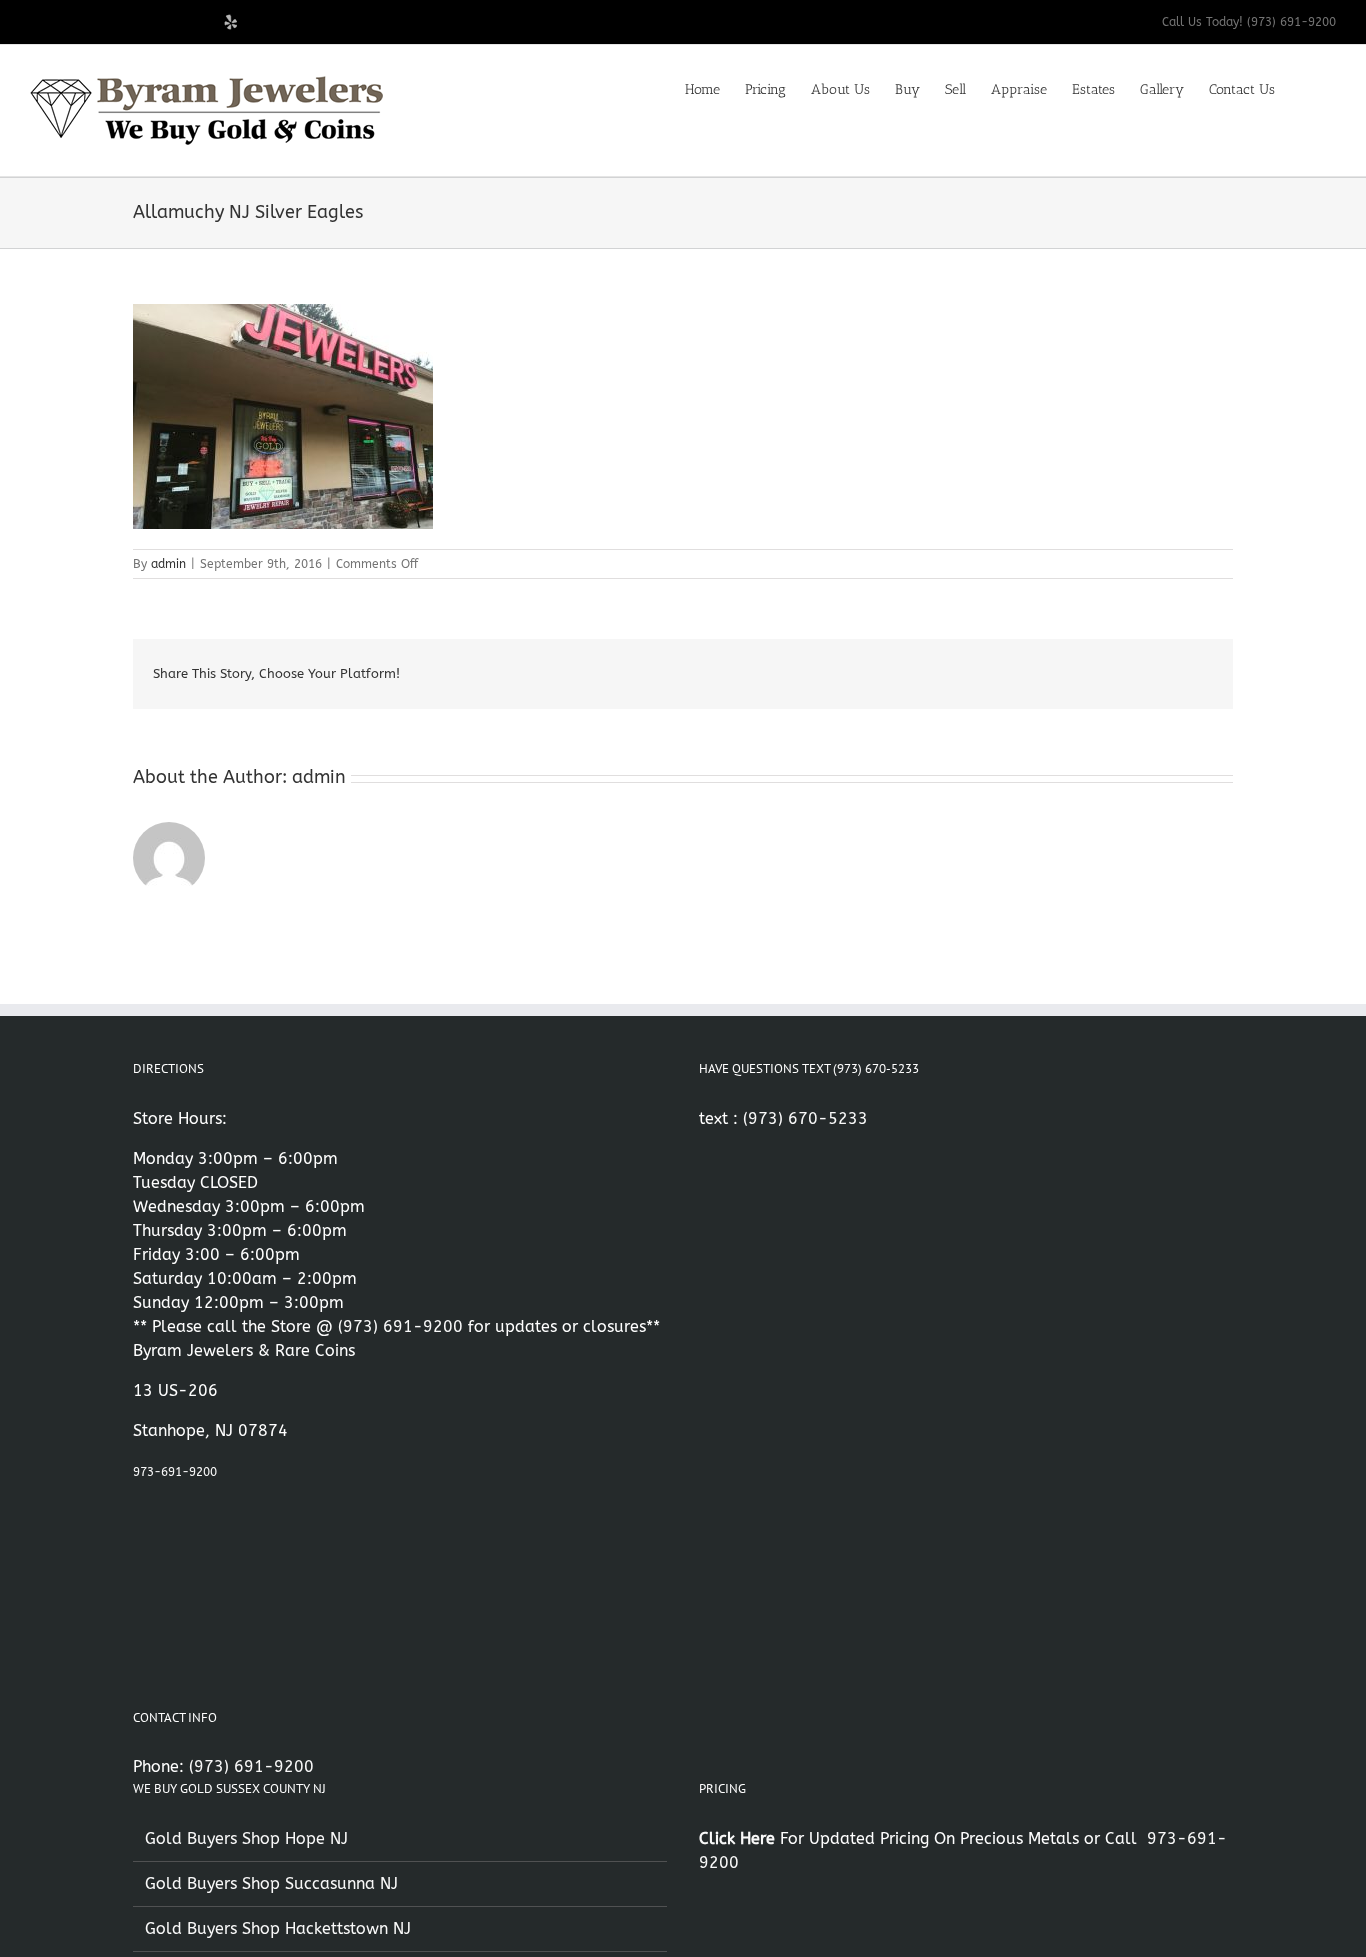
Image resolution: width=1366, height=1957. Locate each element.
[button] (1305, 88)
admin (168, 564)
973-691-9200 (175, 1472)
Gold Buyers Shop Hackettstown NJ (278, 1928)
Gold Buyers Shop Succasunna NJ (271, 1883)
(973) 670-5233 (805, 1118)
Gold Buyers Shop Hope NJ (246, 1838)
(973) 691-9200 (400, 1326)
